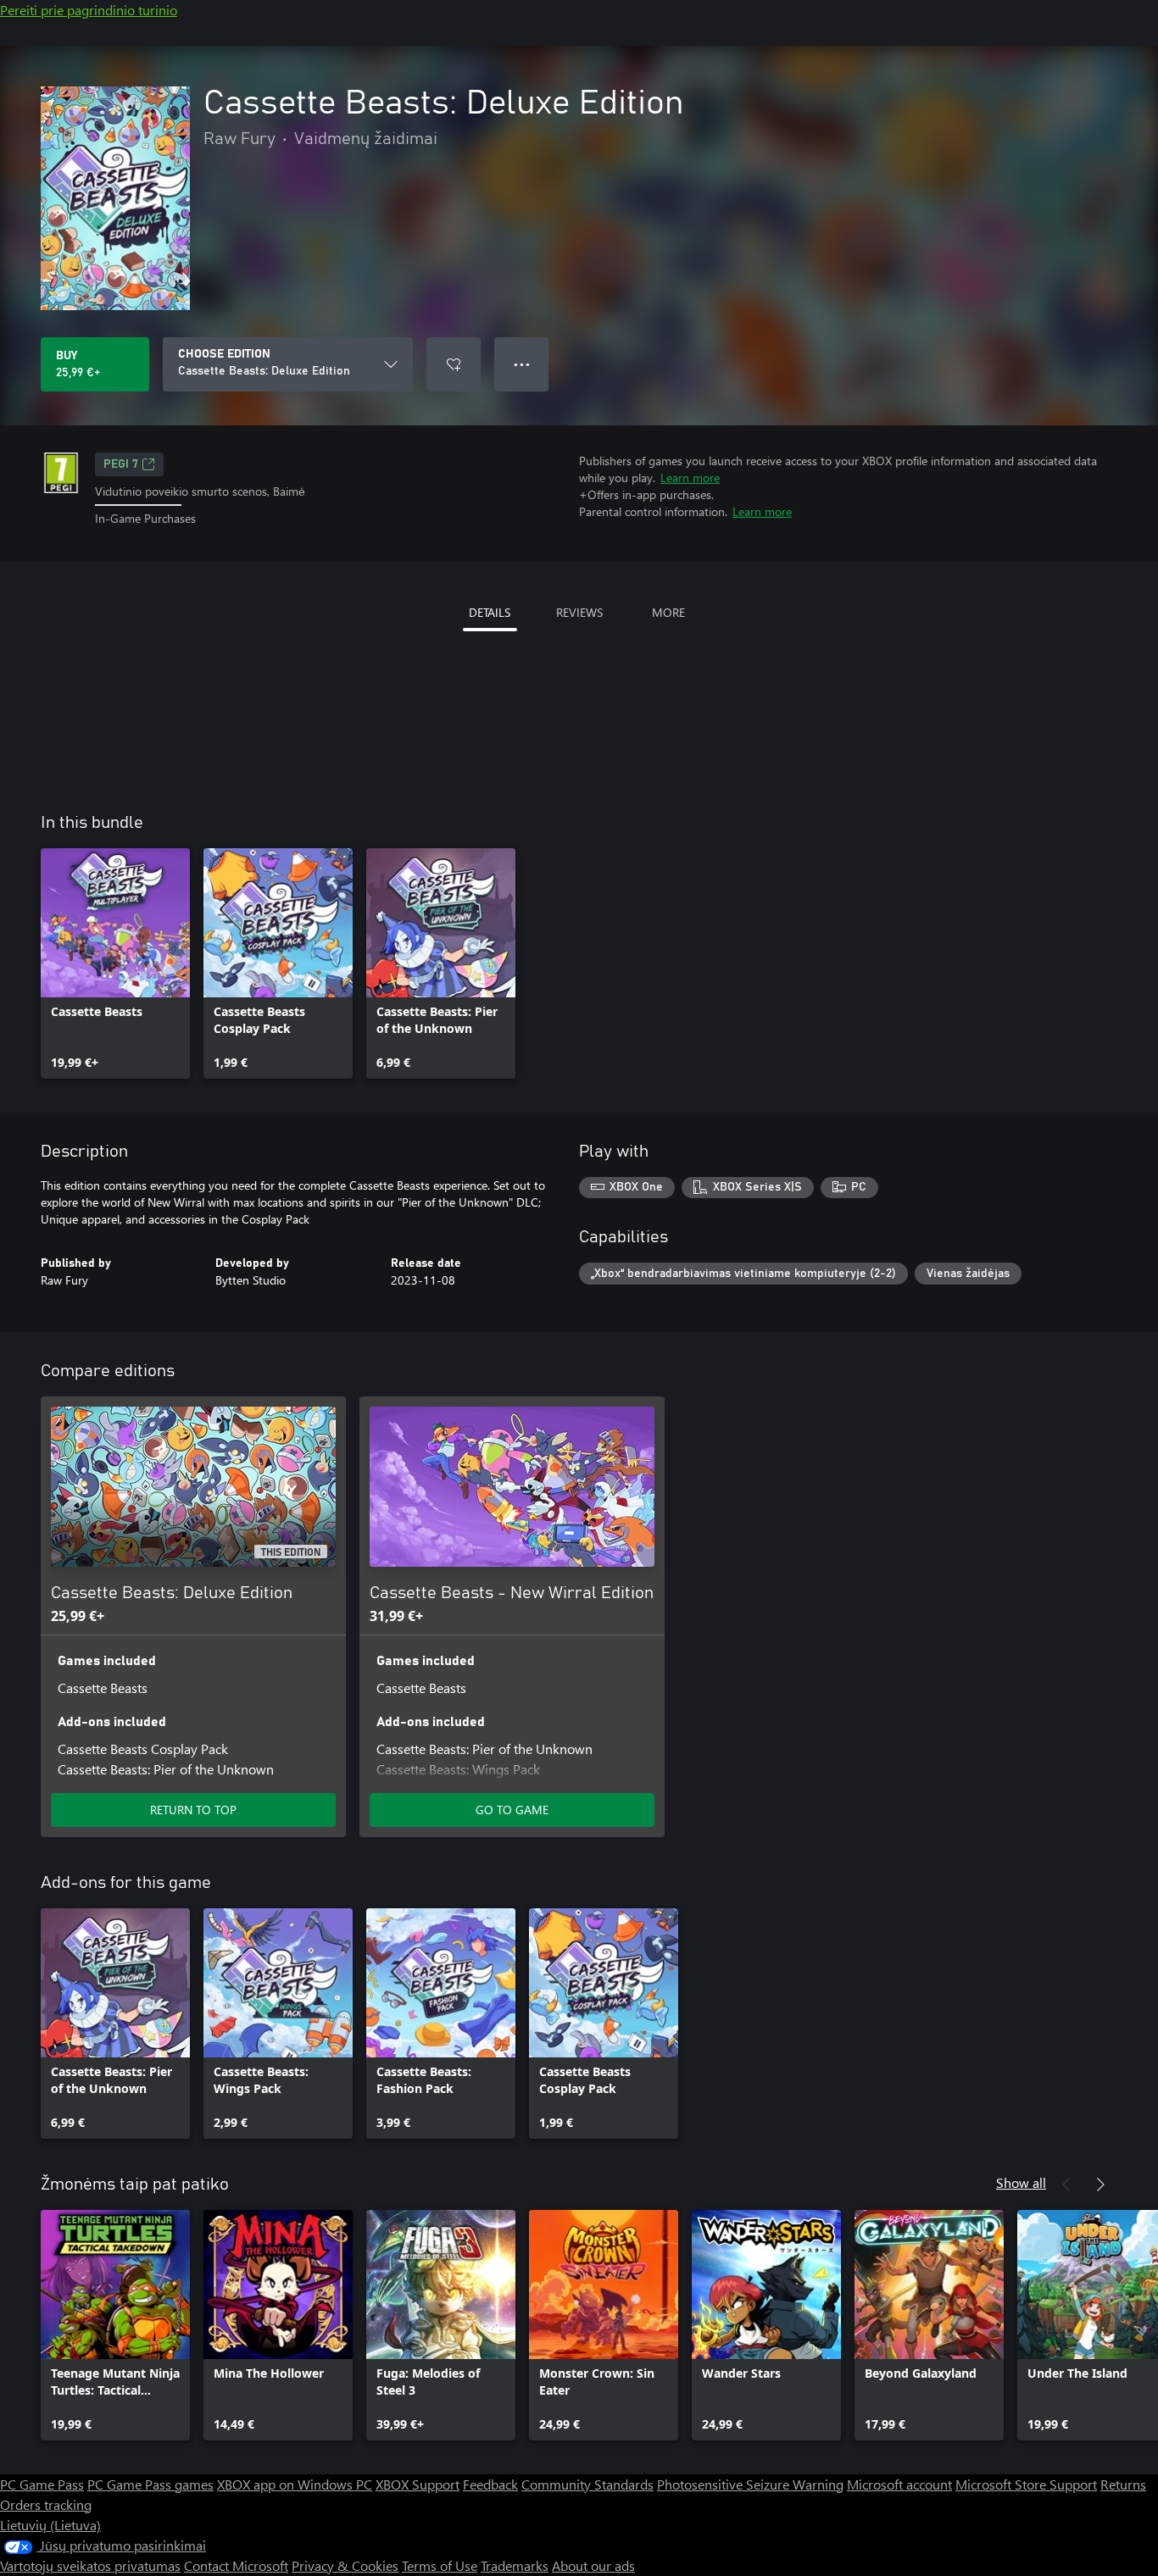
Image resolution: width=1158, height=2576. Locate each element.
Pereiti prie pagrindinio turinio (89, 10)
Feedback (490, 2484)
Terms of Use (440, 2565)
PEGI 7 (121, 464)
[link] (115, 963)
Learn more (690, 477)
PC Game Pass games (150, 2484)
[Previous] (1066, 2185)
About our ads (593, 2565)
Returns (1123, 2484)
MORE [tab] (668, 612)
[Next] (1100, 2185)
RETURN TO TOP (193, 1810)
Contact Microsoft (236, 2565)
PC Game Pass (42, 2484)
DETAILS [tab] (490, 612)
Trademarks (515, 2565)
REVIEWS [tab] (579, 612)
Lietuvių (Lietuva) (50, 2525)
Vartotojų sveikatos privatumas (90, 2565)
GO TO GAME (512, 1810)
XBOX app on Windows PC (295, 2484)
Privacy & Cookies (345, 2565)
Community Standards (587, 2484)
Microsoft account (899, 2484)
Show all (1021, 2182)
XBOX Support (418, 2484)
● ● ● (522, 364)
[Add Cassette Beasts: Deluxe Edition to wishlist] (454, 364)
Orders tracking (46, 2504)
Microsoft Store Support (1026, 2484)
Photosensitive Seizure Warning (750, 2484)
